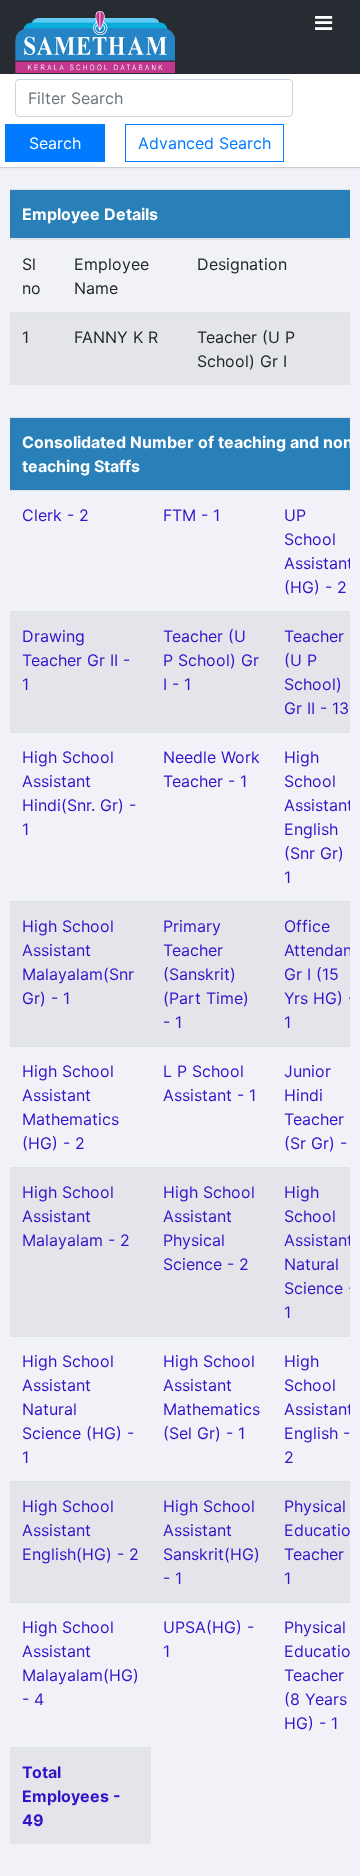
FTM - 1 (191, 515)
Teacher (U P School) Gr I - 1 (211, 660)
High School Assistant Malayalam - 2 (76, 1216)
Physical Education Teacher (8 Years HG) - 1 (322, 1675)
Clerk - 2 (55, 515)
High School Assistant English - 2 (318, 1409)
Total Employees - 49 (71, 1796)
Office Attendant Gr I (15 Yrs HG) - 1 (321, 974)
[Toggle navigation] (323, 23)
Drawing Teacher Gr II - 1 (76, 660)
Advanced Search (204, 143)
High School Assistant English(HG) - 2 (80, 1530)
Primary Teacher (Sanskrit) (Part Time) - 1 (206, 974)
